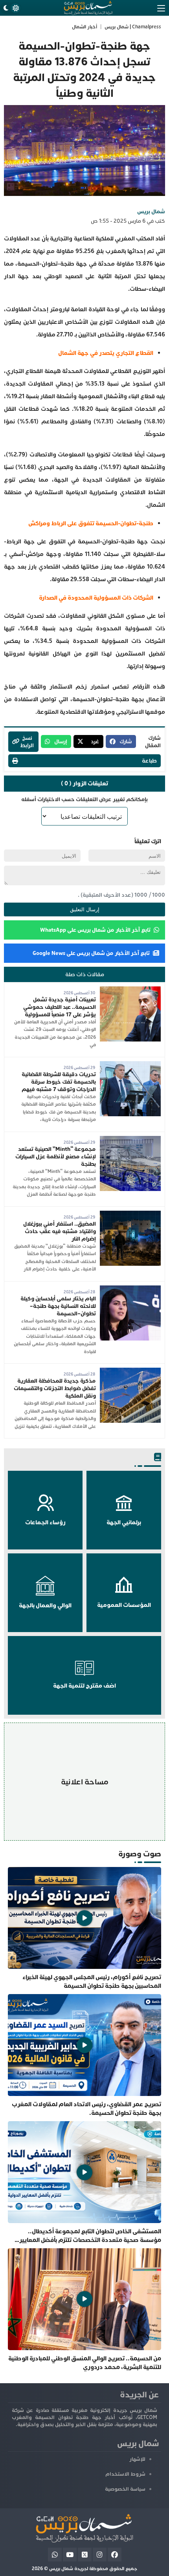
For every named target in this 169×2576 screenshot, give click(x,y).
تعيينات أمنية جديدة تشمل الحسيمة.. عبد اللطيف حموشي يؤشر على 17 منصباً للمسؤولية (60, 1007)
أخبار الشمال (84, 27)
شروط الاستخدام (125, 2474)
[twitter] (85, 2555)
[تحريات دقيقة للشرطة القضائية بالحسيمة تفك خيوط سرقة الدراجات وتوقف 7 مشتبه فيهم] (130, 1065)
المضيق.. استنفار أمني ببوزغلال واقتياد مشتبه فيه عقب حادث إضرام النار (60, 1231)
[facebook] (115, 2555)
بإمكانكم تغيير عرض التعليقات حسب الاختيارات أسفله (84, 799)
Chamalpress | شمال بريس (133, 27)
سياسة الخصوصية (125, 2489)
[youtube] (70, 2555)
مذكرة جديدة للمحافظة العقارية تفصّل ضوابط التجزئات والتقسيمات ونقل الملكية (55, 1388)
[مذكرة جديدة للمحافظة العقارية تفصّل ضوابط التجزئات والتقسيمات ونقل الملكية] (130, 1371)
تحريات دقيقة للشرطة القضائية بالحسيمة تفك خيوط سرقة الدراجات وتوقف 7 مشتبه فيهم (59, 1082)
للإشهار (137, 2459)
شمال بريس (151, 211)
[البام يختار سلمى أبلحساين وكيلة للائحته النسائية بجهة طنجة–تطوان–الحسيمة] (130, 1289)
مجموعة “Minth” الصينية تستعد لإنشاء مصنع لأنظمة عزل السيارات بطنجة (56, 1157)
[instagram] (100, 2555)
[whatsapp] (55, 2555)
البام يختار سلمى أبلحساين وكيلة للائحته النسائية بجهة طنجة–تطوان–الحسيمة (58, 1306)
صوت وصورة (140, 1854)
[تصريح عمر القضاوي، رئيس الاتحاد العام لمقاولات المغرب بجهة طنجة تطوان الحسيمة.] (84, 2056)
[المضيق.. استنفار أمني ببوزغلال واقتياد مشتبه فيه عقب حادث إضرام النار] (130, 1214)
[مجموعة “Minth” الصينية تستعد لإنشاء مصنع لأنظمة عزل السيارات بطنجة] (130, 1140)
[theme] (11, 8)
